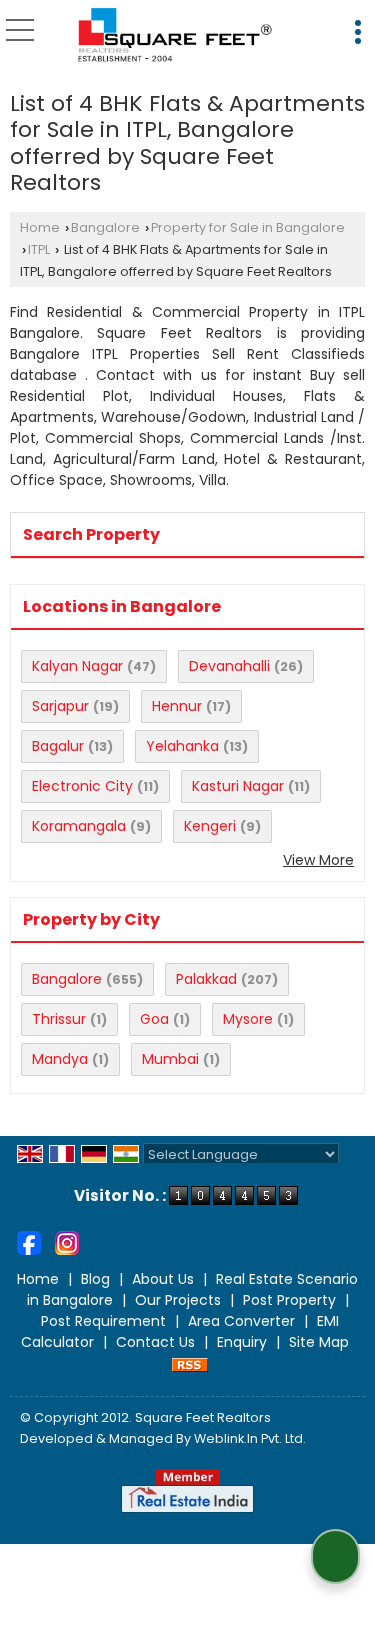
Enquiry (242, 1342)
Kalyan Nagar (77, 666)
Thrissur (59, 1019)
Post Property (289, 1300)
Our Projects (178, 1300)
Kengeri (210, 826)
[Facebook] (29, 1242)
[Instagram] (67, 1242)
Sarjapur (60, 706)
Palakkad (206, 979)
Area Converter (241, 1321)
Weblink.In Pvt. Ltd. (250, 1438)
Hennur (177, 706)
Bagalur (58, 746)
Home (40, 227)
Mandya (60, 1059)
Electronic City (82, 786)
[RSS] (190, 1363)
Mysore (248, 1019)
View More (318, 860)
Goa (154, 1019)
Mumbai (170, 1059)
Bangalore (105, 227)
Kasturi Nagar (238, 786)
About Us (163, 1279)
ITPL (39, 249)
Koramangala (79, 826)
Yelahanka (182, 746)
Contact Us (155, 1342)
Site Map (319, 1342)
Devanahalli (229, 666)
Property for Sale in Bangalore (248, 227)
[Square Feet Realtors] (175, 35)
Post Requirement (103, 1321)
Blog (95, 1279)
